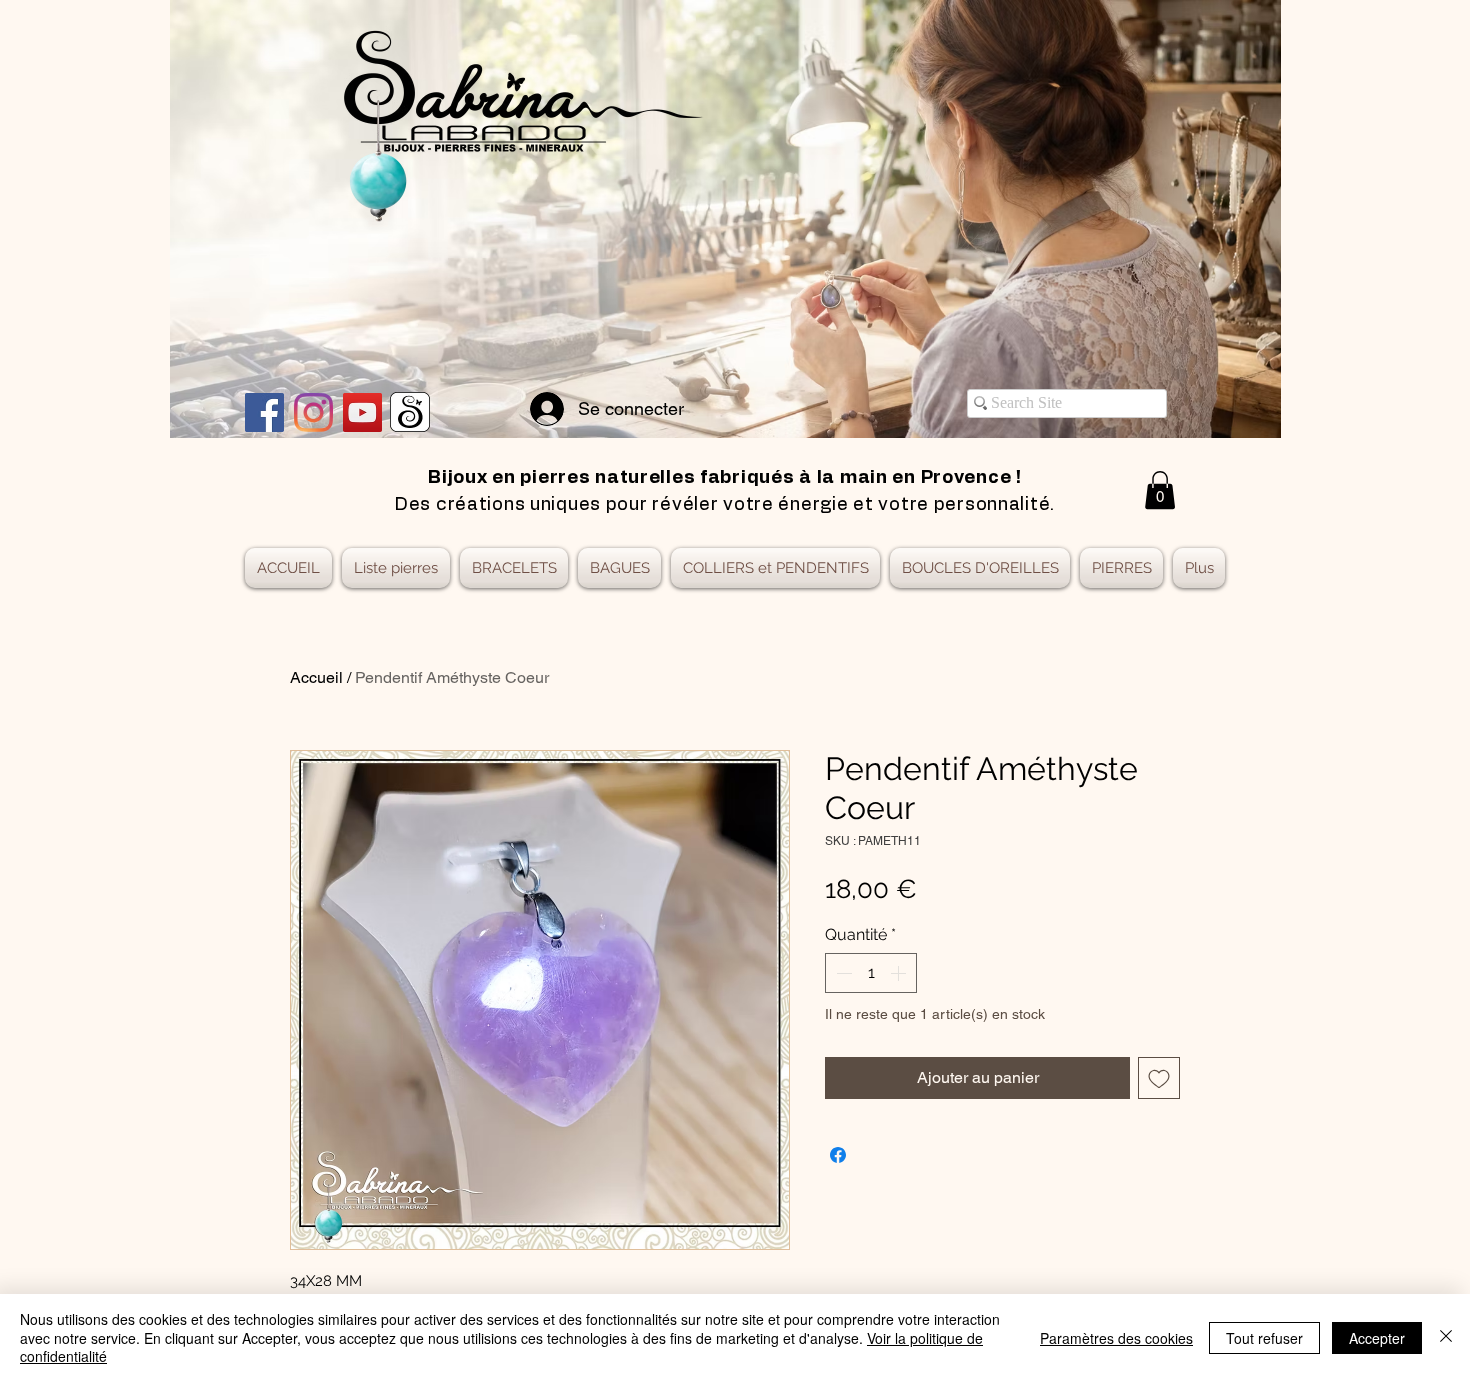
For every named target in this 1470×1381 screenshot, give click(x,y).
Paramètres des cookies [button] (1116, 1338)
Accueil (316, 677)
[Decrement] (842, 973)
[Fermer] (1446, 1337)
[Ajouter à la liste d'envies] (1159, 1078)
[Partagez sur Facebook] (838, 1155)
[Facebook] (264, 412)
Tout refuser (1264, 1338)
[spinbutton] (871, 973)
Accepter (1377, 1338)
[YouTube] (362, 412)
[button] (1160, 490)
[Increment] (900, 973)
